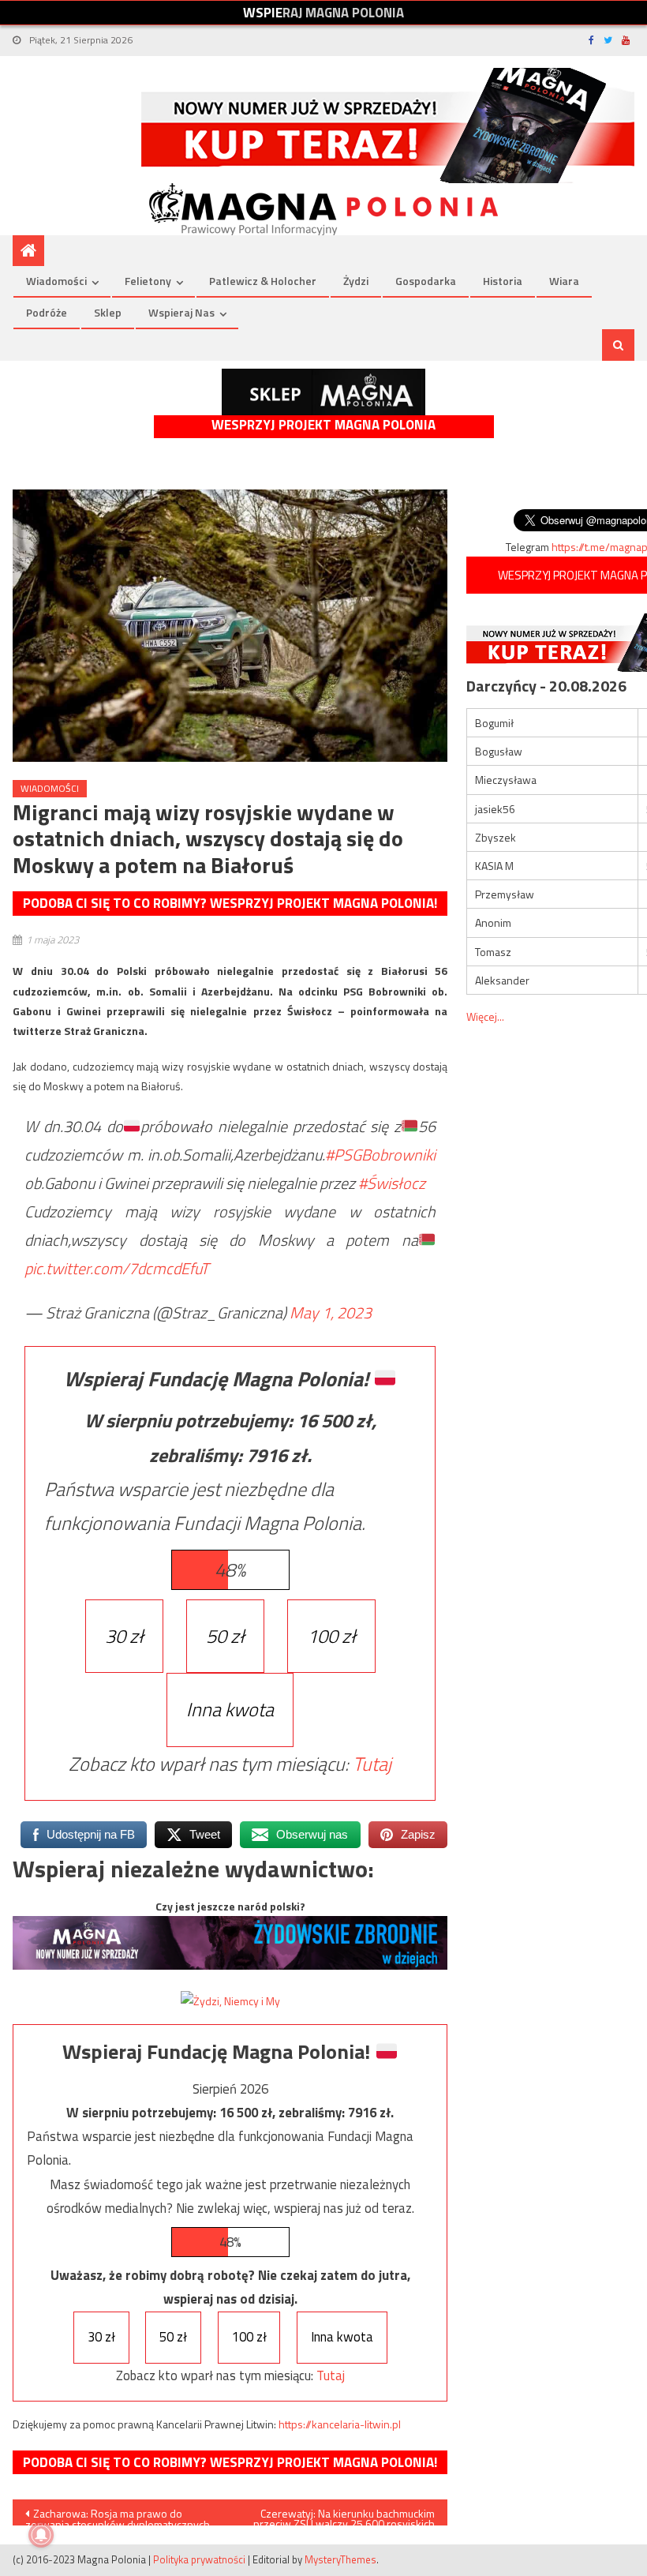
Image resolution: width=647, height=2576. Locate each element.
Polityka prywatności (199, 2559)
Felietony (148, 281)
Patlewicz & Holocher (263, 281)
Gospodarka (426, 281)
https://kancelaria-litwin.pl (340, 2424)
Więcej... (485, 1016)
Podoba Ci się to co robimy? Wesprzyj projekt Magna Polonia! (230, 903)
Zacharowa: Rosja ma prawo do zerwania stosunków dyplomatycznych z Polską (118, 2515)
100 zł (331, 1636)
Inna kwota (230, 1709)
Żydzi (356, 281)
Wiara (564, 281)
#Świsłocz (392, 1183)
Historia (503, 281)
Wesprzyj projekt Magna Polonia (323, 425)
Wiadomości (56, 281)
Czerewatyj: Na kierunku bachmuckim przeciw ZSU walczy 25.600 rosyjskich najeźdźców (344, 2515)
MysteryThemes (340, 2559)
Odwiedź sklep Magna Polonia (323, 392)
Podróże (47, 312)
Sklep (108, 312)
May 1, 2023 (331, 1312)
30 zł (124, 1636)
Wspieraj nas (181, 312)
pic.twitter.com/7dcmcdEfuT (117, 1268)
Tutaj (372, 1764)
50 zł (225, 1636)
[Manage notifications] (41, 2535)
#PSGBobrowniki (380, 1155)
